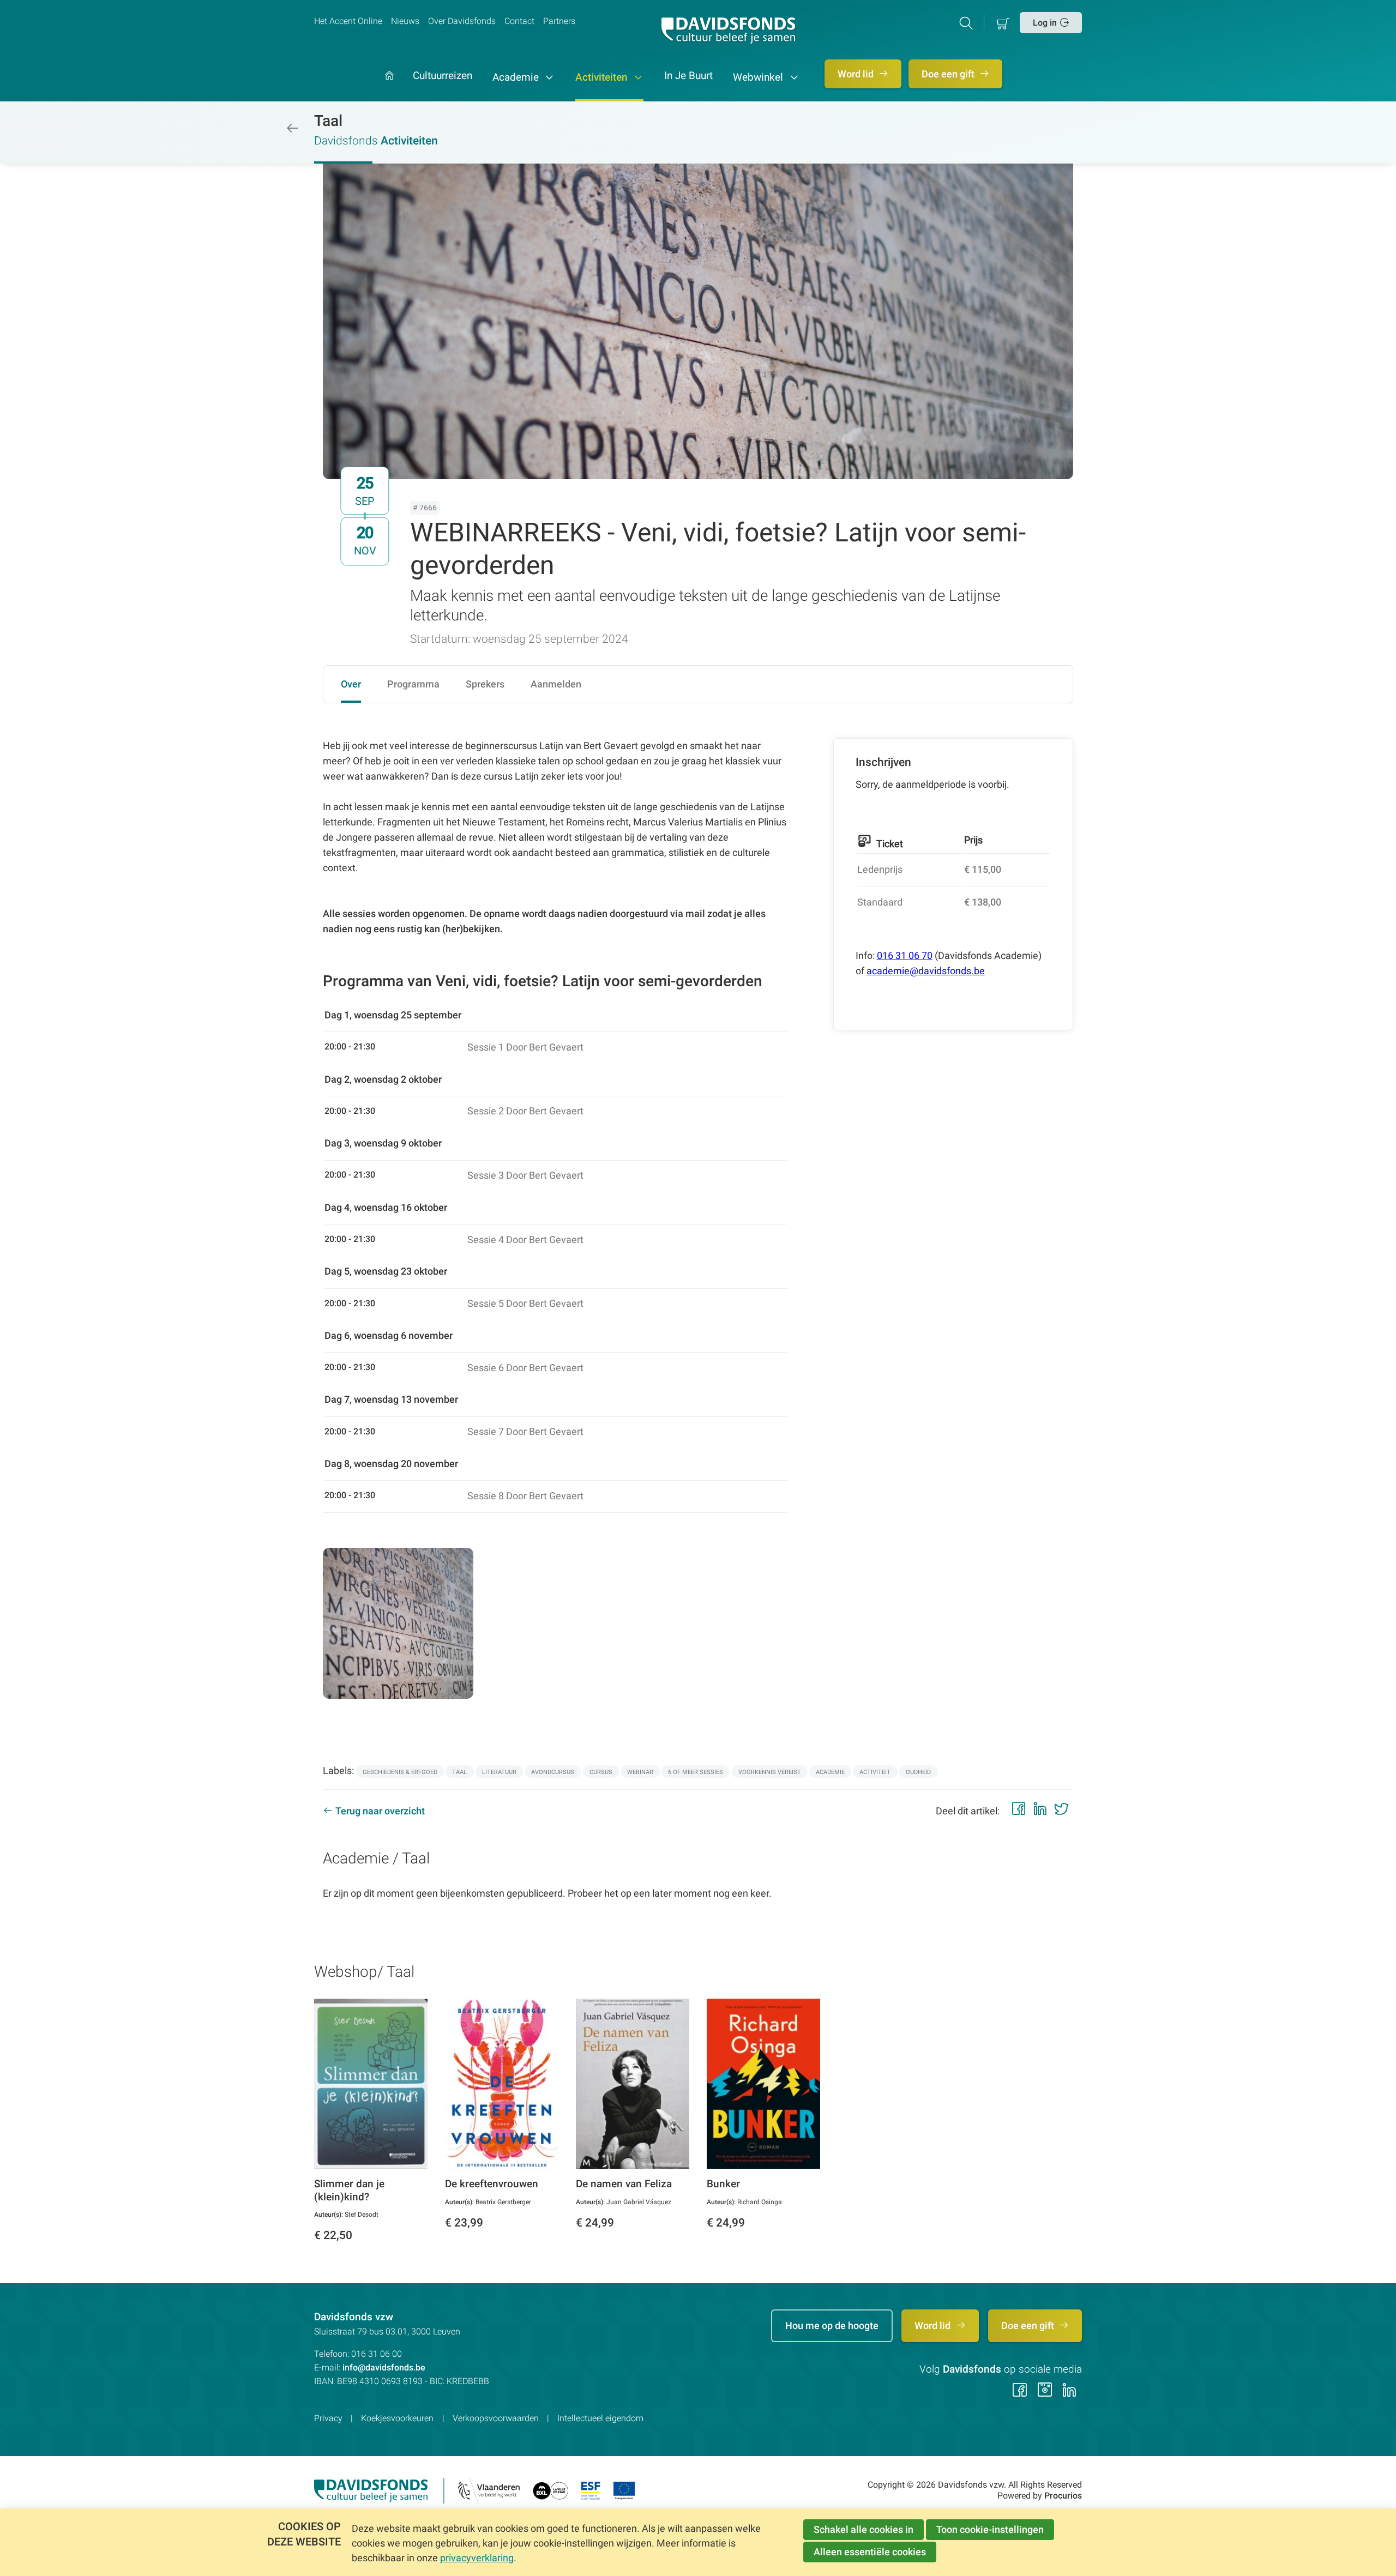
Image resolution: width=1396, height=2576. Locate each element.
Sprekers (485, 684)
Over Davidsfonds (462, 21)
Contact (519, 21)
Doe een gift (949, 74)
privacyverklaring (477, 2558)
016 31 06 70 (905, 955)
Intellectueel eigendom (600, 2418)
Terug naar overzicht (380, 1811)
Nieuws (405, 21)
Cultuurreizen (443, 76)
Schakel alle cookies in (864, 2529)
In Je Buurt (688, 76)
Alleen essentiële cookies (870, 2552)
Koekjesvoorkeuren (397, 2418)
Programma (413, 684)
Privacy (328, 2418)
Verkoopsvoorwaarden (496, 2418)
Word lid (857, 74)
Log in (1045, 23)
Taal (328, 121)
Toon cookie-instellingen (990, 2529)
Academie (517, 77)
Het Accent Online (348, 21)
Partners (559, 21)
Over (351, 684)
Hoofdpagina (389, 86)
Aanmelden (556, 684)
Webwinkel (759, 77)
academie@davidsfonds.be (926, 971)
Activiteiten (603, 77)
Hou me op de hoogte (832, 2325)
